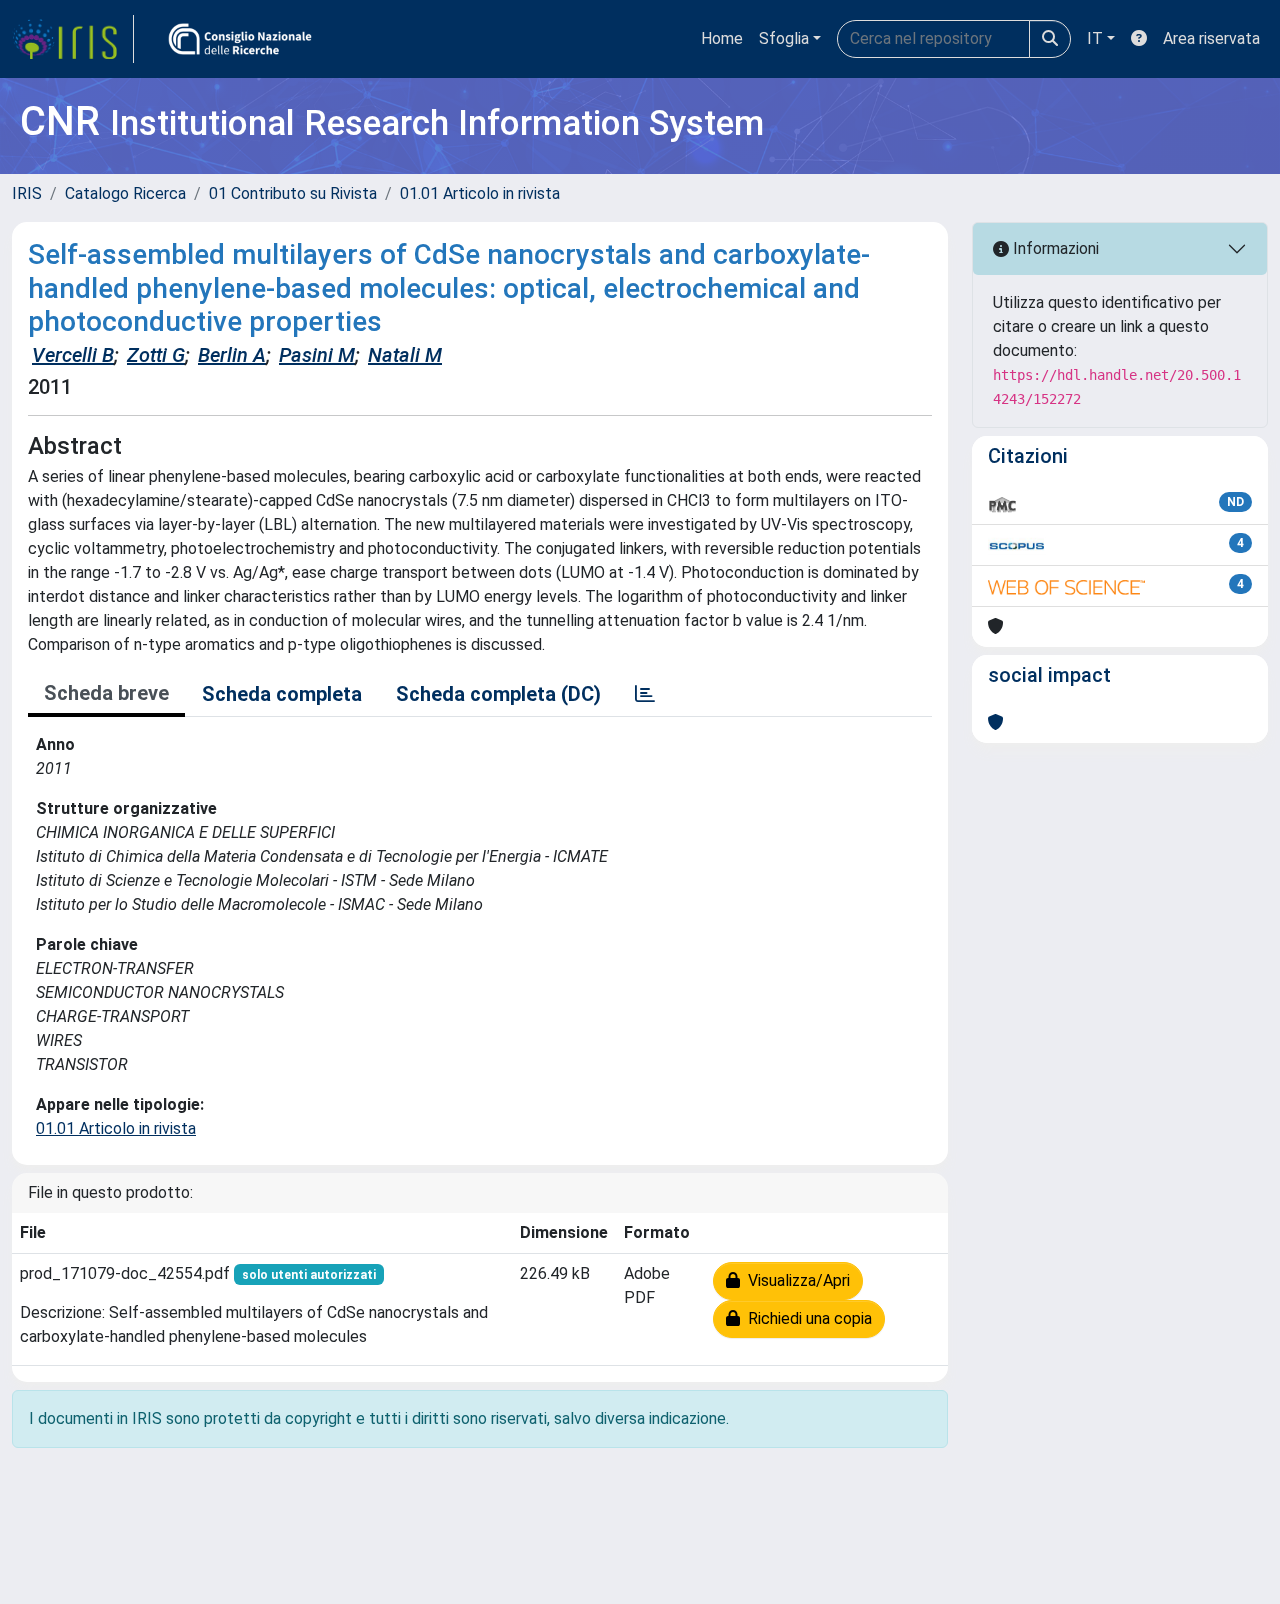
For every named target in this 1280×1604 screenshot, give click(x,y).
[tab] (645, 694)
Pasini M (317, 355)
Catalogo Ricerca (125, 193)
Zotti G (156, 355)
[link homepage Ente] (240, 39)
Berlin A (232, 355)
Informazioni (1054, 248)
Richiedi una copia (806, 1318)
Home (722, 38)
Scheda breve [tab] (106, 693)
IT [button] (1095, 38)
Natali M (405, 355)
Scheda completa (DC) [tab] (498, 694)
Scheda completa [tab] (282, 694)
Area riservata (1211, 38)
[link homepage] (73, 39)
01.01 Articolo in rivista (480, 193)
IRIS (27, 193)
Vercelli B (73, 355)
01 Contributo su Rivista (293, 193)
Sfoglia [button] (784, 38)
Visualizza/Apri (795, 1280)
